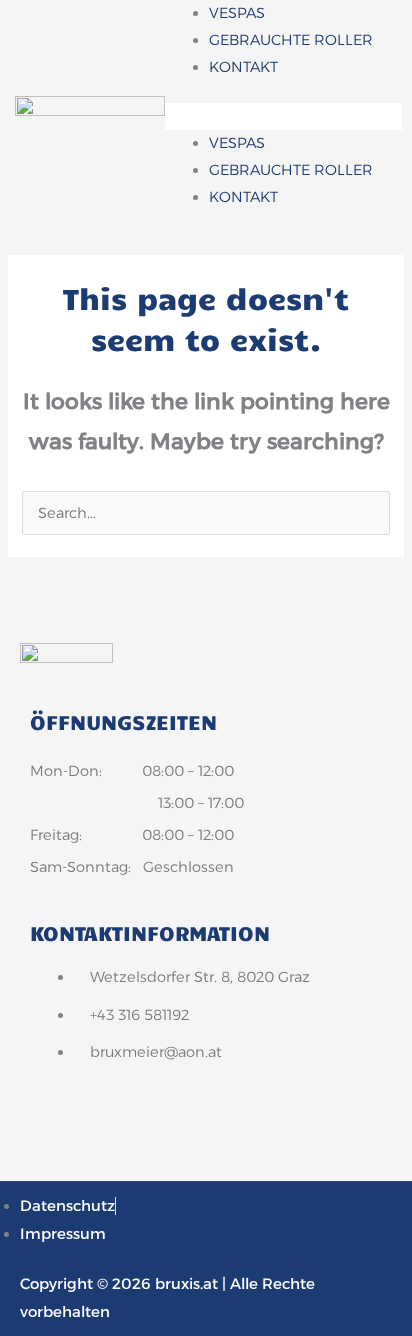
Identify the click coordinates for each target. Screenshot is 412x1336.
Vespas (237, 13)
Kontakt (243, 67)
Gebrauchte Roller (291, 40)
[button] (283, 116)
